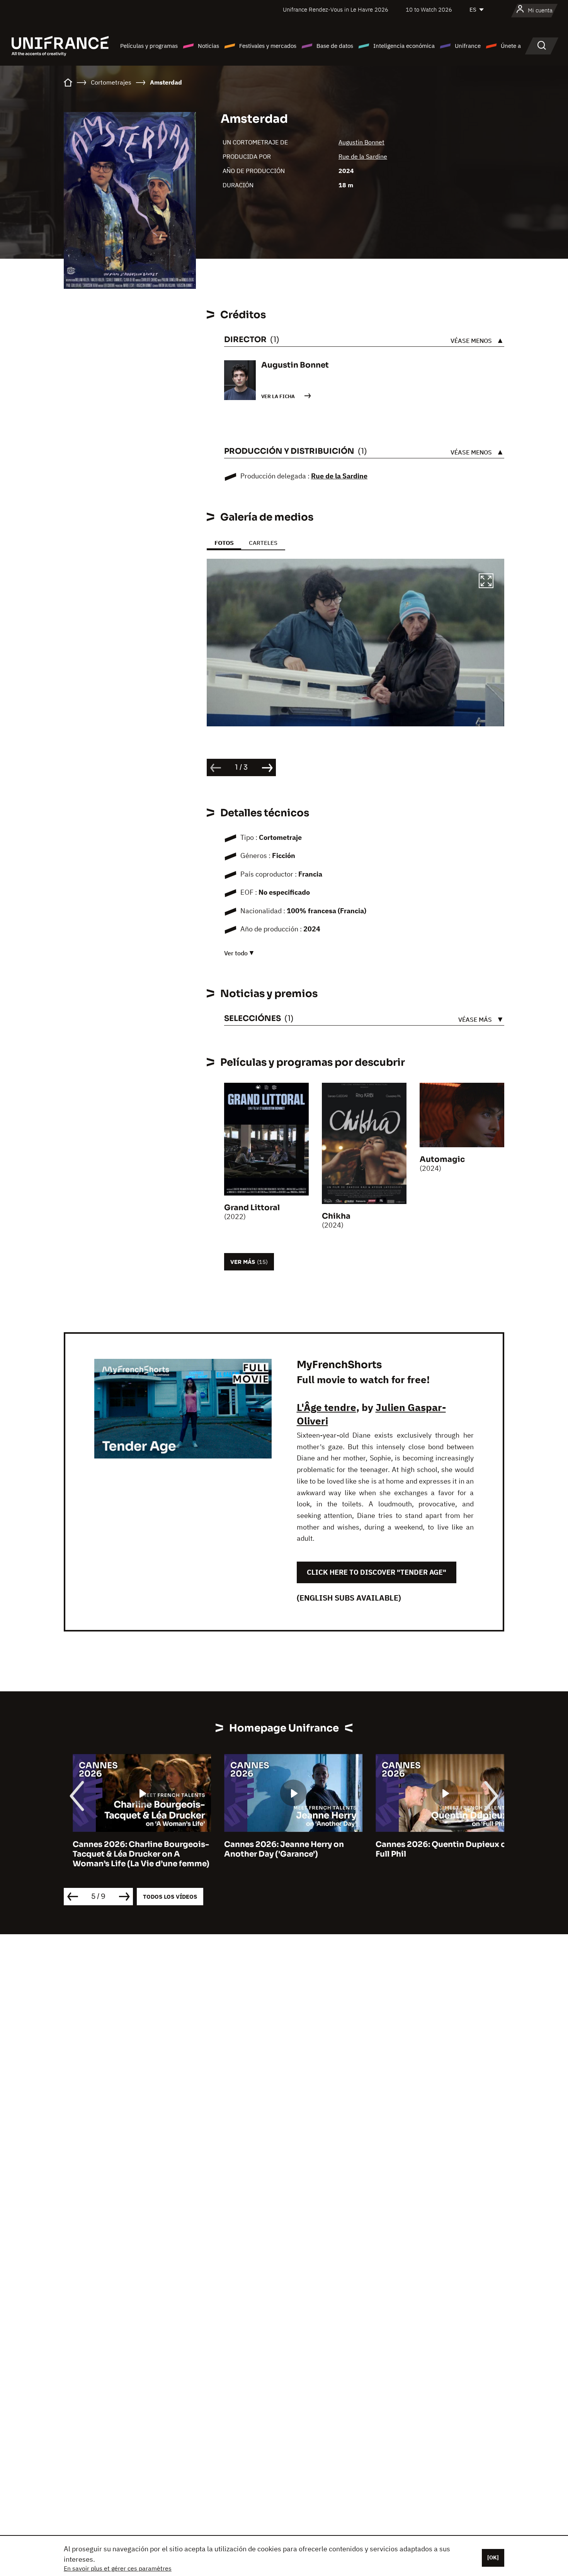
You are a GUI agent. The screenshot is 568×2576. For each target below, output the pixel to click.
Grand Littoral (252, 1208)
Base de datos (335, 46)
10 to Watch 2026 (429, 9)
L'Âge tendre (327, 1407)
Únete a (511, 46)
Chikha (336, 1216)
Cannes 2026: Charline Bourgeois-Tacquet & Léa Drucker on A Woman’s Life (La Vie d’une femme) (132, 1854)
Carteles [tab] (263, 543)
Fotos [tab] (224, 543)
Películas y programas (149, 46)
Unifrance (468, 46)
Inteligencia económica (404, 46)
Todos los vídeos (170, 1897)
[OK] (493, 2557)
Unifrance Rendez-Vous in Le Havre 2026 (336, 9)
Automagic (442, 1159)
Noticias (208, 46)
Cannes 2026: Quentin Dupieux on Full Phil (435, 1849)
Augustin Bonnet (361, 142)
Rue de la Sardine (363, 156)
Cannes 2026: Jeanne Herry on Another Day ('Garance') (275, 1849)
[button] (486, 582)
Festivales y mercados (268, 46)
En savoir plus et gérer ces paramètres (118, 2568)
